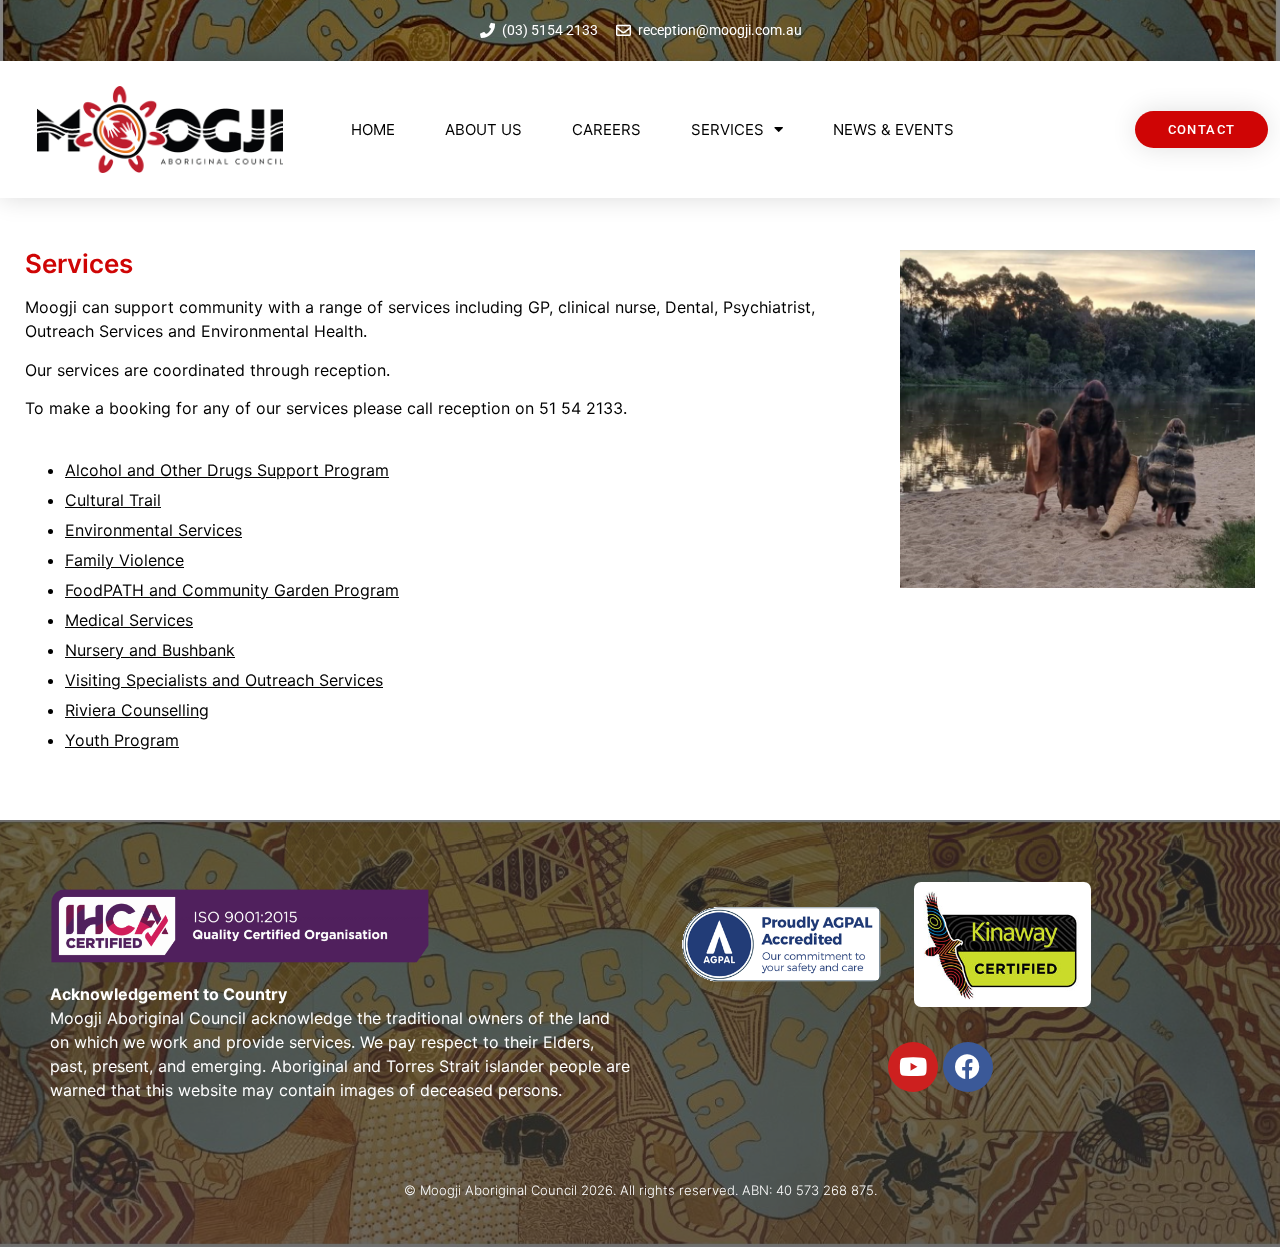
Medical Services (129, 620)
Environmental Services (153, 530)
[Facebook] (968, 1067)
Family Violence (124, 560)
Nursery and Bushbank (150, 650)
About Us (483, 129)
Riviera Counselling (137, 710)
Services (727, 129)
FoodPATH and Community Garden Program (232, 590)
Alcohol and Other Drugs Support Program (227, 470)
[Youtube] (913, 1067)
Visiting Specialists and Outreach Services (224, 680)
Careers (606, 129)
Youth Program (122, 740)
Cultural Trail (113, 500)
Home (373, 129)
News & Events (893, 129)
